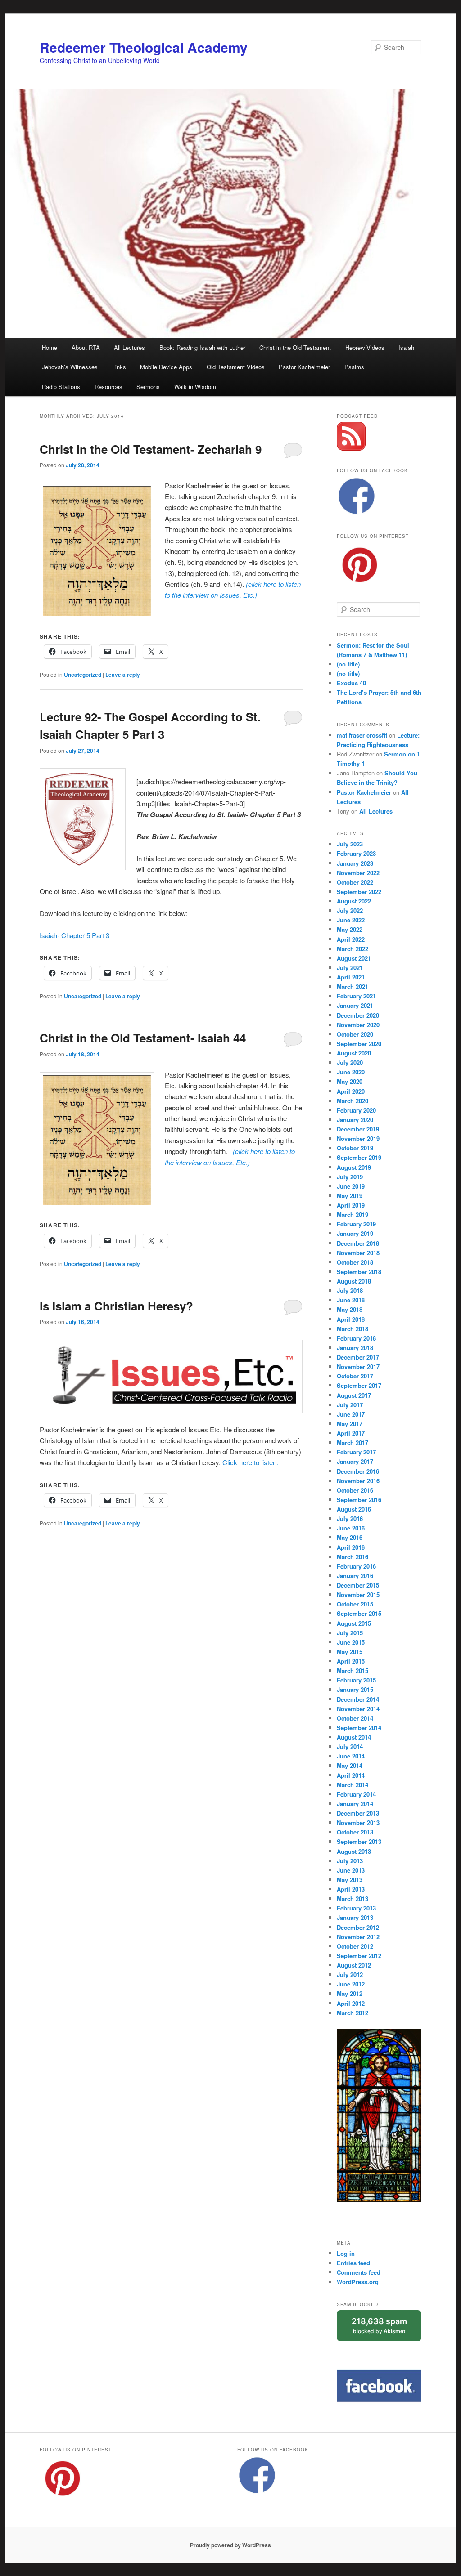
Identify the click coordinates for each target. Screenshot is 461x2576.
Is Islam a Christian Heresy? (116, 1306)
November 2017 (358, 1366)
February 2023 (356, 853)
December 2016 (358, 1471)
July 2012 (350, 1974)
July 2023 (350, 844)
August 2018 (354, 1281)
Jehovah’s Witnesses (70, 367)
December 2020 (358, 1015)
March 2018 (353, 1329)
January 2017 (355, 1461)
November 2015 (358, 1594)
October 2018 (355, 1262)
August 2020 (354, 1053)
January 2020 (355, 1120)
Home (50, 347)
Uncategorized (83, 675)
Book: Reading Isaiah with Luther (202, 347)
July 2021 (350, 968)
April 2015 (351, 1661)
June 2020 (351, 1072)
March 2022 (353, 949)
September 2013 (359, 1841)
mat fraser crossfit (362, 735)
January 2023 (355, 863)
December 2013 (358, 1813)
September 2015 (359, 1613)
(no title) (348, 664)
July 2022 (350, 910)
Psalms (354, 367)
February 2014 (356, 1794)
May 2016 (350, 1537)
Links (119, 367)
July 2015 (350, 1633)
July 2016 (350, 1518)
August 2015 (354, 1623)
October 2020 (355, 1034)
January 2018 (355, 1348)
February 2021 (356, 996)
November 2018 (358, 1253)
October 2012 (355, 1946)
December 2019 (358, 1129)
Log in (346, 2253)
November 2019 (358, 1138)
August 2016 (354, 1509)
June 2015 (351, 1642)
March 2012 (353, 2013)
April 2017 (351, 1433)
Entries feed (353, 2263)
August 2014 (354, 1737)
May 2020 (350, 1081)
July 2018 (350, 1290)
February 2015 (356, 1680)
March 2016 (353, 1557)
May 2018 (350, 1309)
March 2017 (353, 1442)
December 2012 (358, 1927)
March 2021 (353, 986)
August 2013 (354, 1851)
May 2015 (350, 1652)
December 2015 (358, 1585)
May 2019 (350, 1196)
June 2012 (351, 1984)
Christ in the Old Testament (295, 347)
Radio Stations (61, 387)
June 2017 (351, 1414)
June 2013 (351, 1870)
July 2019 (350, 1177)
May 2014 (350, 1765)
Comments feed (359, 2272)
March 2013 (353, 1898)
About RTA (86, 347)
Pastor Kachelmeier (304, 367)
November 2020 (358, 1025)
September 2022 (359, 892)
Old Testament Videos (236, 367)
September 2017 (359, 1385)
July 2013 (350, 1861)
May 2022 (350, 929)
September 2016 (359, 1500)
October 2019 (355, 1148)
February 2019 (356, 1224)
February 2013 (356, 1908)
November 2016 (358, 1481)
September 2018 (359, 1272)
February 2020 (356, 1110)
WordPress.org (358, 2282)
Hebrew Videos (365, 347)
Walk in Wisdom (195, 387)
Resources (108, 387)
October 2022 (355, 882)
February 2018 (356, 1338)
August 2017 (354, 1395)
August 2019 (354, 1167)
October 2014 (355, 1718)
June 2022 (351, 920)
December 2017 (358, 1357)
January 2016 (355, 1576)
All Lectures (129, 347)
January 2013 (355, 1917)
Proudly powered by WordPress (230, 2545)
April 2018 (351, 1319)
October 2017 (355, 1376)
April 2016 (351, 1547)
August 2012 (354, 1965)
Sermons (148, 387)
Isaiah (406, 347)
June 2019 (351, 1186)
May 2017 (350, 1424)
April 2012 (351, 2003)
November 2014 (358, 1709)
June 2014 (351, 1756)
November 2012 (358, 1937)
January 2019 (355, 1233)
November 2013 (358, 1822)
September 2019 (359, 1157)
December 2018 (358, 1243)
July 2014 (350, 1746)
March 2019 (353, 1214)
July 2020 (350, 1062)
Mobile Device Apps (166, 367)
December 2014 (358, 1699)
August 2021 (354, 958)
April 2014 (351, 1775)
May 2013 (350, 1880)
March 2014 (353, 1785)
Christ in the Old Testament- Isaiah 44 (143, 1038)
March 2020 (353, 1101)
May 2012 (350, 1993)
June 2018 (351, 1300)
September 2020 (359, 1044)
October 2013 (355, 1832)
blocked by (386, 2329)
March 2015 (353, 1670)
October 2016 (355, 1490)
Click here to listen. (250, 1462)
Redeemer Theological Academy (144, 47)
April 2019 (351, 1205)
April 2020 (351, 1091)
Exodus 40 (351, 683)
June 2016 (351, 1528)
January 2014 (355, 1804)
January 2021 (355, 1005)
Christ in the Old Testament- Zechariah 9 (151, 449)
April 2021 (351, 977)
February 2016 (356, 1566)
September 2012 (359, 1956)
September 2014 (359, 1728)
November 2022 (358, 873)
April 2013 (351, 1889)
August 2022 (354, 901)
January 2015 (355, 1689)
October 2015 (355, 1604)
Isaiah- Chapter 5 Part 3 (75, 935)
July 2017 (350, 1405)
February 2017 (356, 1452)
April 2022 (351, 939)
